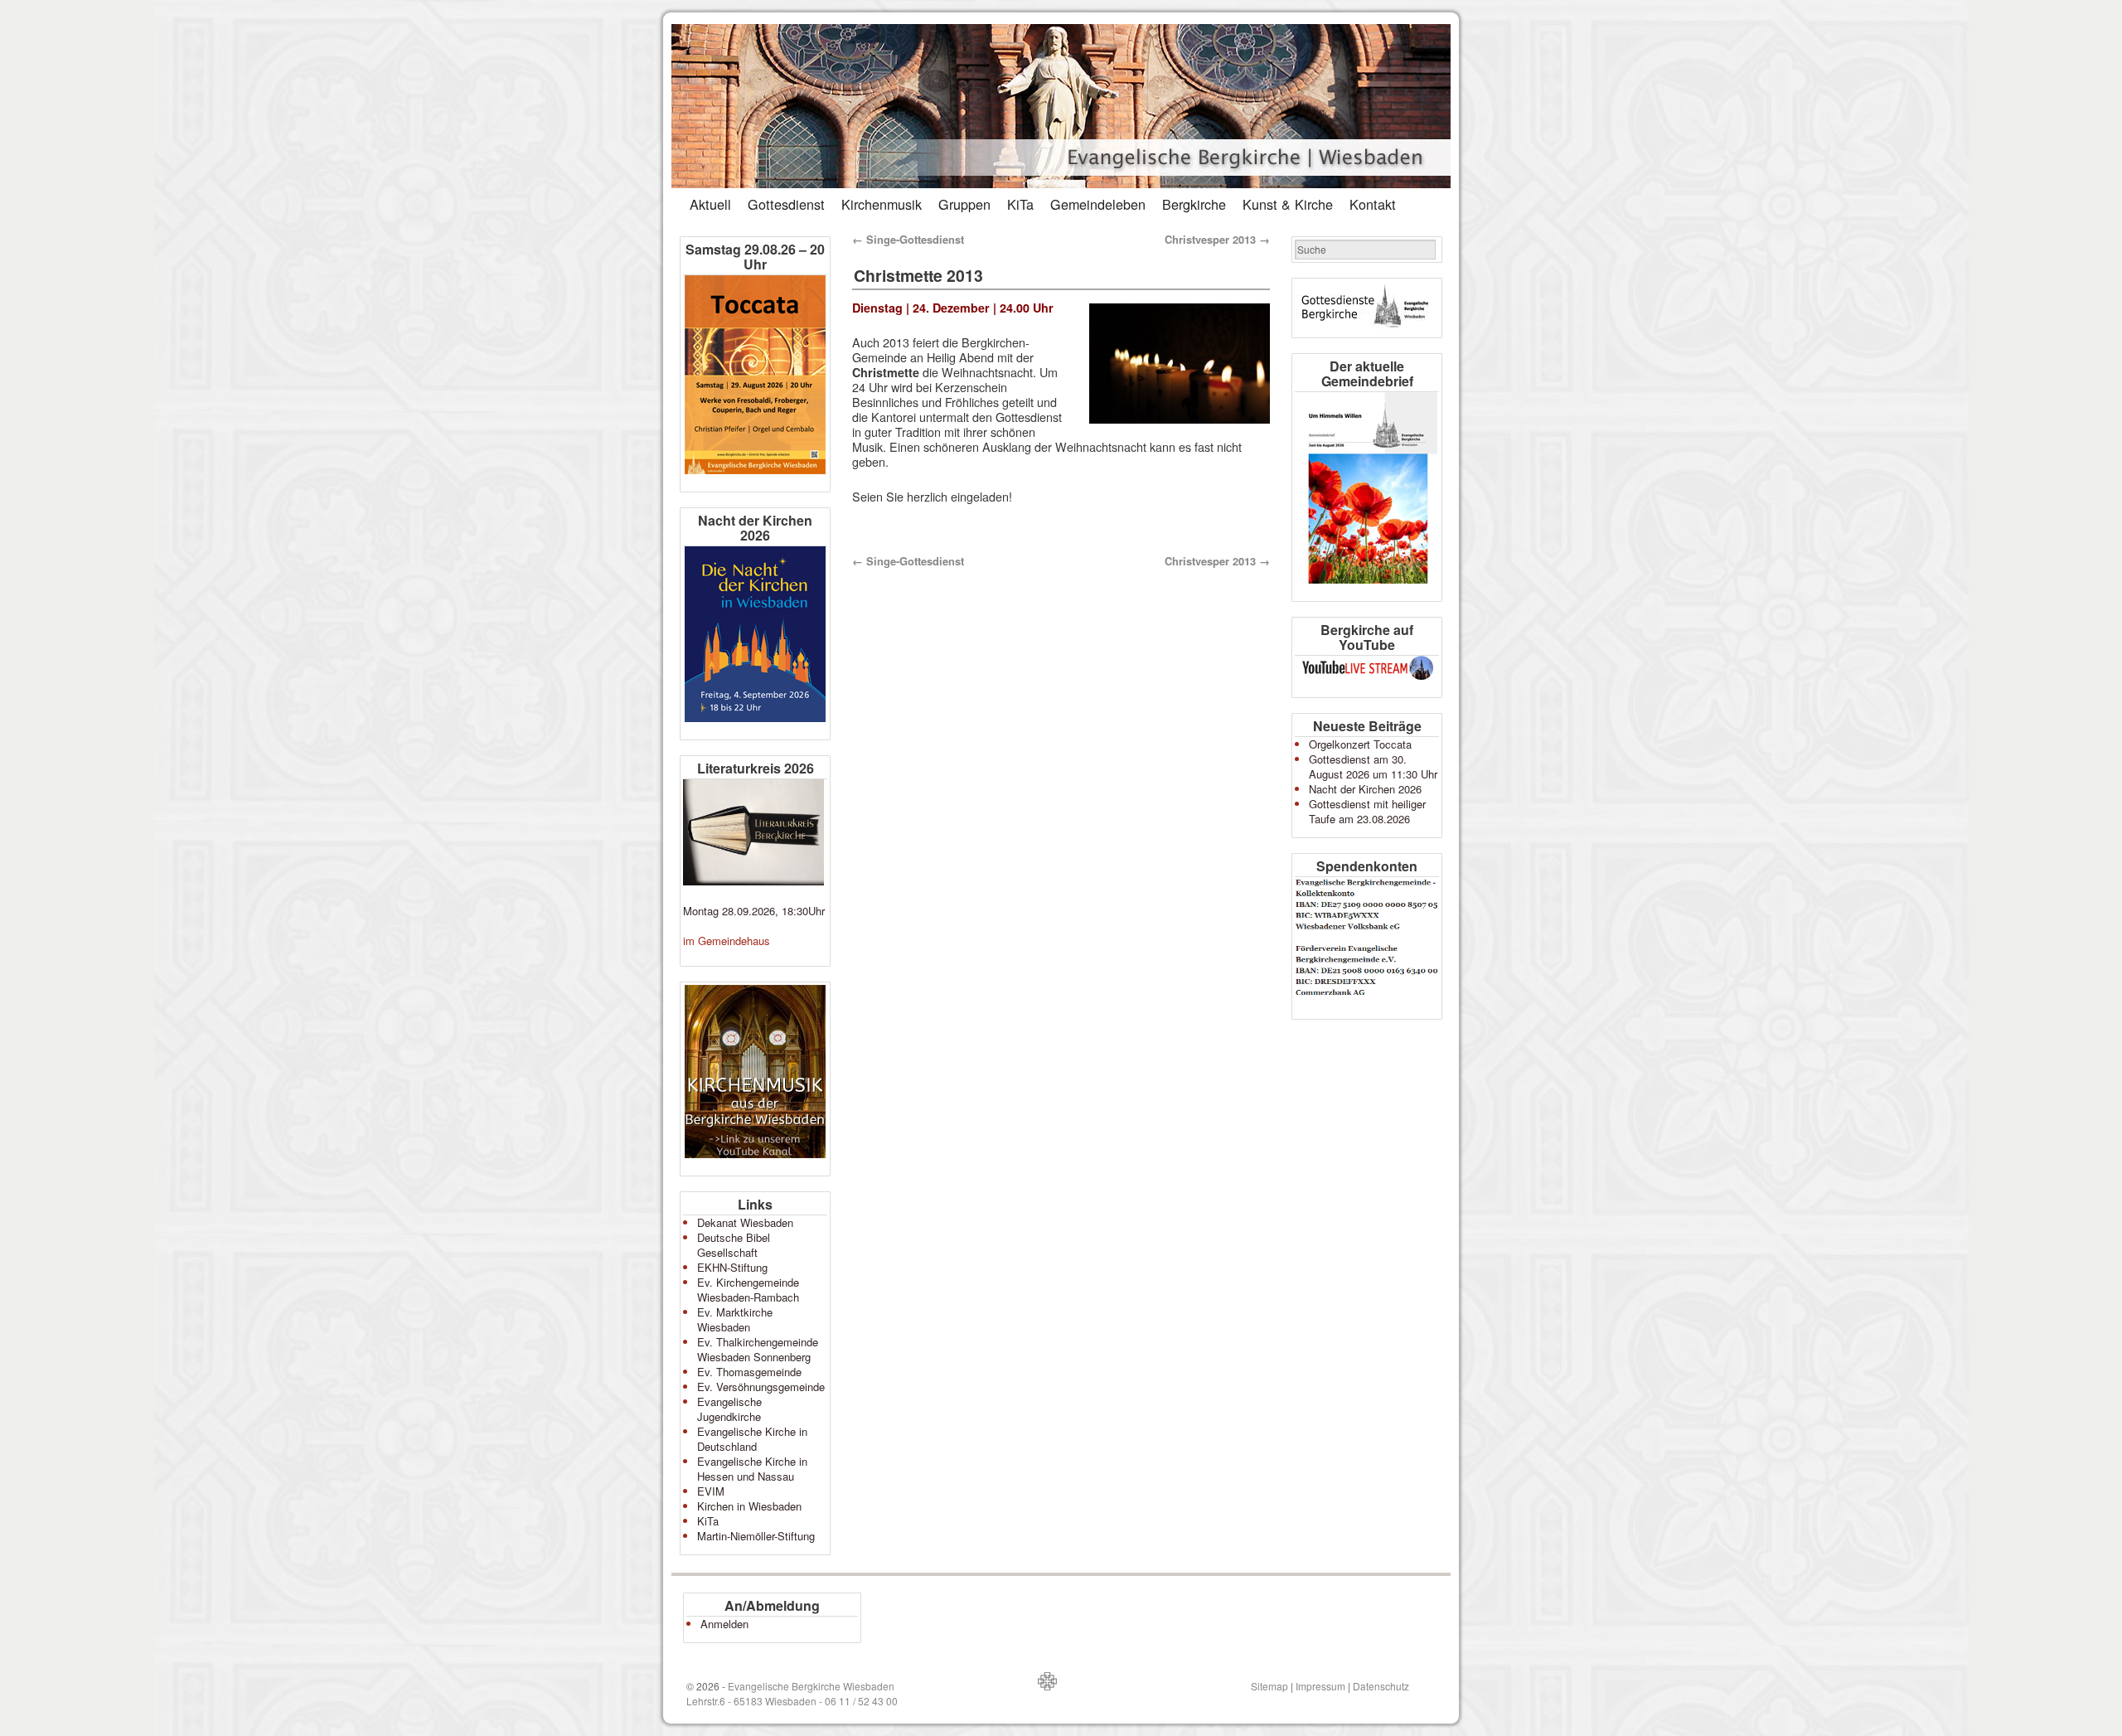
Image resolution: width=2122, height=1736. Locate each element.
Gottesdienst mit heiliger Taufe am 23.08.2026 (1367, 811)
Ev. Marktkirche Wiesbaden (735, 1319)
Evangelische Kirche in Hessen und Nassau (752, 1469)
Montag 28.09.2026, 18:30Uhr (754, 911)
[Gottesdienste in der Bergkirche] (1367, 308)
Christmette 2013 (918, 275)
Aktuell (710, 204)
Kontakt (1373, 204)
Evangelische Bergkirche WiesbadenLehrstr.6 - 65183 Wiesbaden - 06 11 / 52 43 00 (792, 1693)
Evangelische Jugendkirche (729, 1409)
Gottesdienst (786, 204)
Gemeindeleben (1098, 204)
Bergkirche (1194, 204)
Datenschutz (1381, 1686)
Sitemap (1269, 1686)
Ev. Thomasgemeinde (749, 1372)
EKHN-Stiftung (732, 1267)
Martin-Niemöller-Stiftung (756, 1536)
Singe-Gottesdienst (908, 239)
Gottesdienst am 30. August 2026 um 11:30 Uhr (1373, 766)
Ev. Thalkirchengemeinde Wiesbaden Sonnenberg (758, 1349)
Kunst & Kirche (1288, 204)
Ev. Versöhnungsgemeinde (761, 1387)
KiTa (1020, 204)
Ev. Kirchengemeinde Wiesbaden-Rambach (748, 1290)
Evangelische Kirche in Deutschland (752, 1439)
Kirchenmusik (882, 204)
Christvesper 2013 (1217, 239)
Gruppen (964, 204)
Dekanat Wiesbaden (745, 1222)
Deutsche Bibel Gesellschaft (734, 1245)
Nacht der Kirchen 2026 (1365, 789)
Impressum (1320, 1686)
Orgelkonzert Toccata (1360, 744)
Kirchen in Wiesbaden (749, 1506)
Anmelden (724, 1624)
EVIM (711, 1491)
